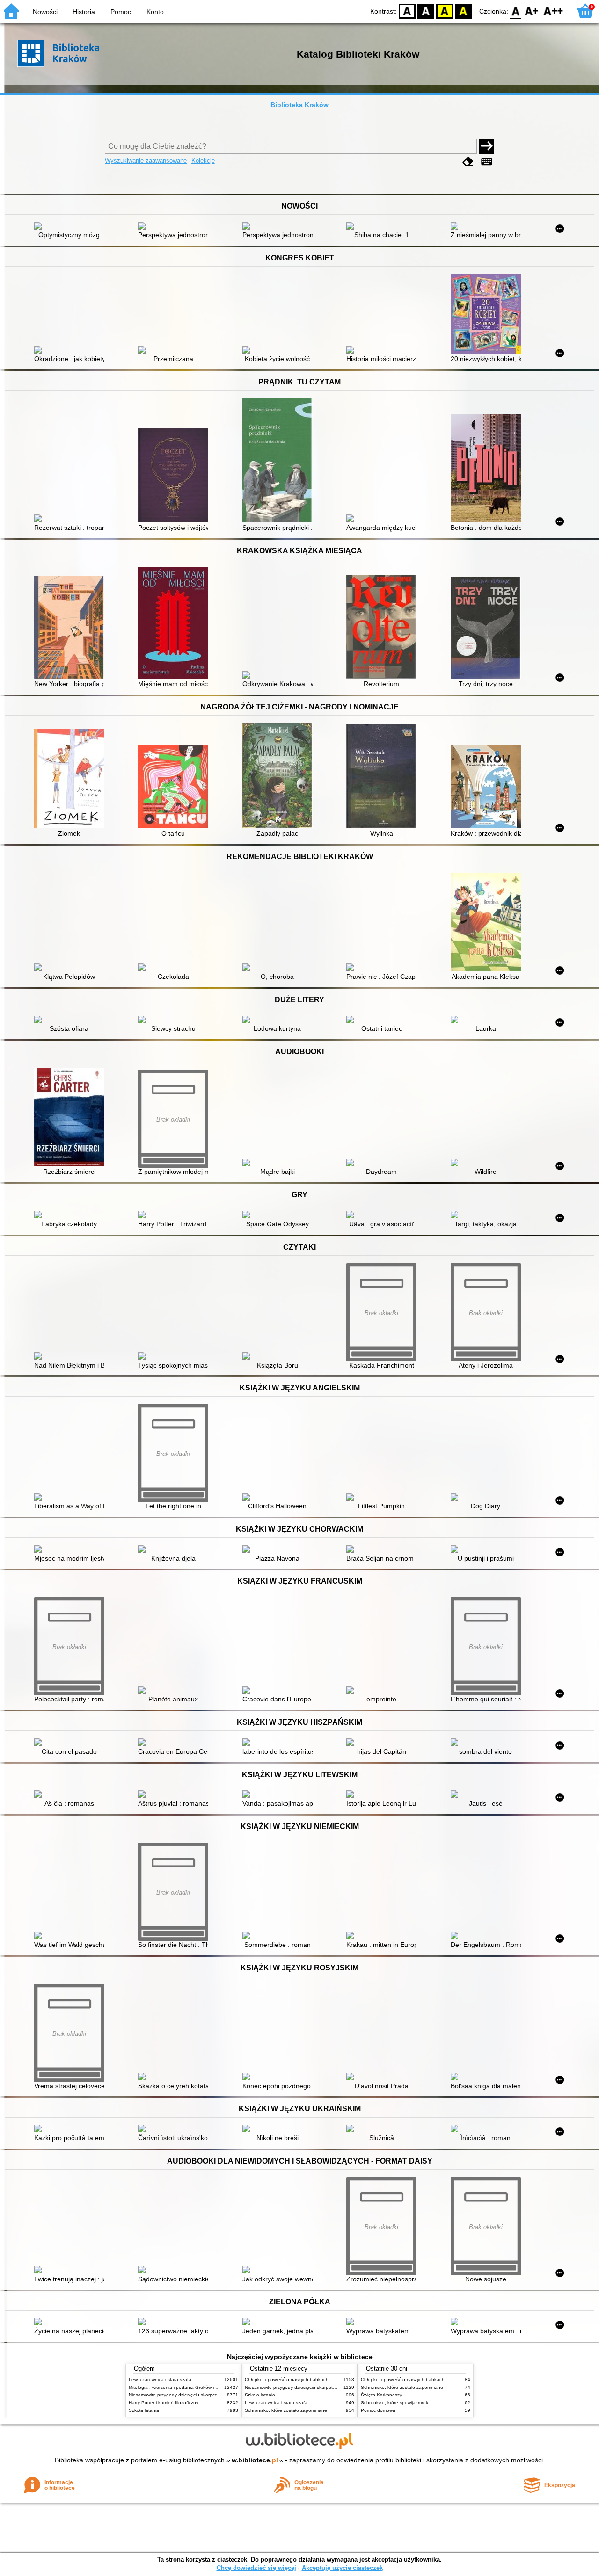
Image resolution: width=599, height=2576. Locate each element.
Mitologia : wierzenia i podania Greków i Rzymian (181, 2387)
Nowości (45, 12)
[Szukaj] (487, 146)
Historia (84, 12)
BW (426, 11)
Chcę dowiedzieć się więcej (256, 2568)
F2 (553, 11)
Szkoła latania (144, 2410)
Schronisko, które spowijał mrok (394, 2403)
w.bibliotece (255, 2460)
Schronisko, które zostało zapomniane (286, 2410)
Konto (155, 12)
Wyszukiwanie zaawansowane (146, 161)
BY (463, 11)
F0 (516, 11)
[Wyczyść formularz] (468, 162)
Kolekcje (203, 161)
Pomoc (121, 12)
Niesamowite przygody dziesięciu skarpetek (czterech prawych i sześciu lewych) (214, 2395)
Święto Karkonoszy (381, 2395)
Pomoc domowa (378, 2410)
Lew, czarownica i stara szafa (160, 2379)
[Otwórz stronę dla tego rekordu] (72, 227)
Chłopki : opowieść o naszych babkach (287, 2379)
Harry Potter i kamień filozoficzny (164, 2403)
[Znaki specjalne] (487, 162)
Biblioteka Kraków (299, 105)
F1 (532, 11)
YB (445, 11)
